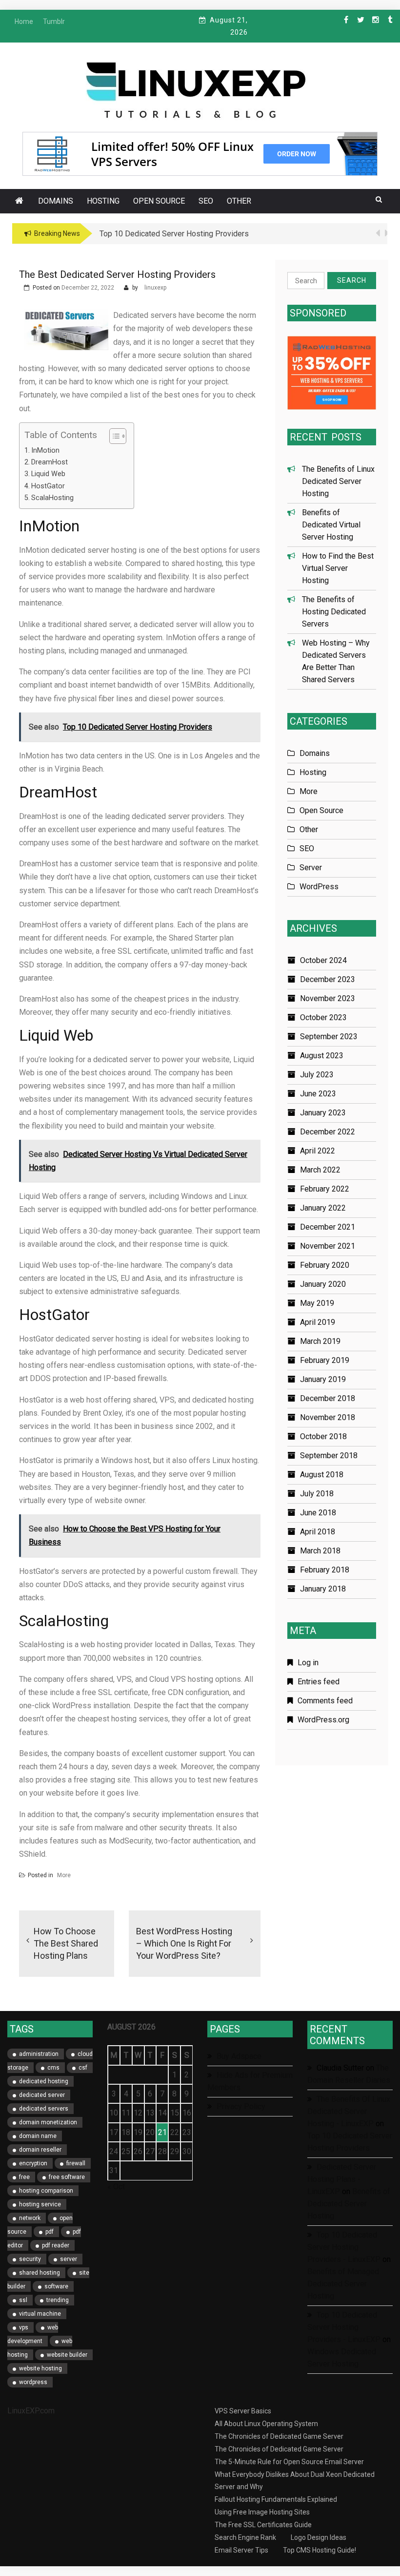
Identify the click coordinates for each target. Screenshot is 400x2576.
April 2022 (318, 1151)
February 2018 (325, 1570)
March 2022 (320, 1170)
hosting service (40, 2204)
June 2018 (318, 1513)
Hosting (103, 201)
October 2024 (323, 960)
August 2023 (322, 1056)
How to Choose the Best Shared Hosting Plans (66, 1943)
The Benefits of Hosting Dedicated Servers (334, 612)
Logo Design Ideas (319, 2537)
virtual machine (40, 2314)
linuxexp (155, 288)
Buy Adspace (239, 2056)
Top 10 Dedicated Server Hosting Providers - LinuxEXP (344, 2247)
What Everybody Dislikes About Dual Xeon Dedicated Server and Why (295, 2481)
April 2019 (318, 1322)
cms (53, 2068)
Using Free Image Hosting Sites (262, 2512)
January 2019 (323, 1379)
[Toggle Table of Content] (113, 436)
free (24, 2177)
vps (24, 2327)
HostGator (48, 486)
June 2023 (318, 1094)
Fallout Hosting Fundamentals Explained (276, 2499)
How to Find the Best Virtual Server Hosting (338, 568)
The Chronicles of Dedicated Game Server (279, 2436)
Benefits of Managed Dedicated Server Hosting (343, 2284)
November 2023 (328, 998)
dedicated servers (44, 2109)
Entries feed (319, 1682)
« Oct (116, 2187)
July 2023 (317, 1075)
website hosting (40, 2368)
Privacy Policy (241, 2106)
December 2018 (328, 1398)
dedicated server (42, 2095)
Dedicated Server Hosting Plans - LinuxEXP (342, 2179)
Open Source (159, 201)
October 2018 (323, 1436)
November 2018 (328, 1417)
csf (83, 2068)
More (64, 1875)
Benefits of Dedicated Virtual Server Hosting (331, 525)
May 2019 (317, 1303)
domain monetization (48, 2122)
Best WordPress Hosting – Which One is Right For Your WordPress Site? (184, 1943)
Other (239, 201)
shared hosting (40, 2273)
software (56, 2286)
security (30, 2259)
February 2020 (325, 1265)
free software (67, 2177)
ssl (23, 2300)
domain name (38, 2136)
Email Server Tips (241, 2550)
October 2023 (323, 1017)
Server (311, 868)
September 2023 (329, 1037)
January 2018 (323, 1589)
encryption (33, 2163)
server (69, 2259)
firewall (76, 2163)
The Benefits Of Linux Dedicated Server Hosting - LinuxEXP (349, 2111)
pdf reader (56, 2245)
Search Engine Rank (245, 2537)
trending (58, 2300)
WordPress (319, 887)
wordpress (33, 2382)
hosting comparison (46, 2191)
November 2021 (328, 1246)
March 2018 (320, 1551)
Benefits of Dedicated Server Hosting (349, 2204)
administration (39, 2054)
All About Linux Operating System (266, 2424)
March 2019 (320, 1341)
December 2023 (328, 979)
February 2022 (325, 1189)
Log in (308, 1663)
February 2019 (325, 1360)
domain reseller (40, 2150)
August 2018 (322, 1475)
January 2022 (323, 1208)
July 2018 (317, 1494)
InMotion (45, 450)
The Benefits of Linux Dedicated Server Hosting (338, 481)
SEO (206, 201)
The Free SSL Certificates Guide (263, 2525)
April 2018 (318, 1532)
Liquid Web (48, 474)
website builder (67, 2355)
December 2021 (328, 1227)
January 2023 (323, 1113)
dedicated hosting (44, 2081)
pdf (50, 2232)
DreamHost (50, 462)
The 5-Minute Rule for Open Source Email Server (289, 2462)
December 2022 (328, 1132)
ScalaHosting (52, 498)
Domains (56, 201)
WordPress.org (323, 1720)
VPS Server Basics (243, 2411)
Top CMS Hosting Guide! (320, 2550)
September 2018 (329, 1456)
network (30, 2218)
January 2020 (323, 1284)
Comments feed (325, 1701)
